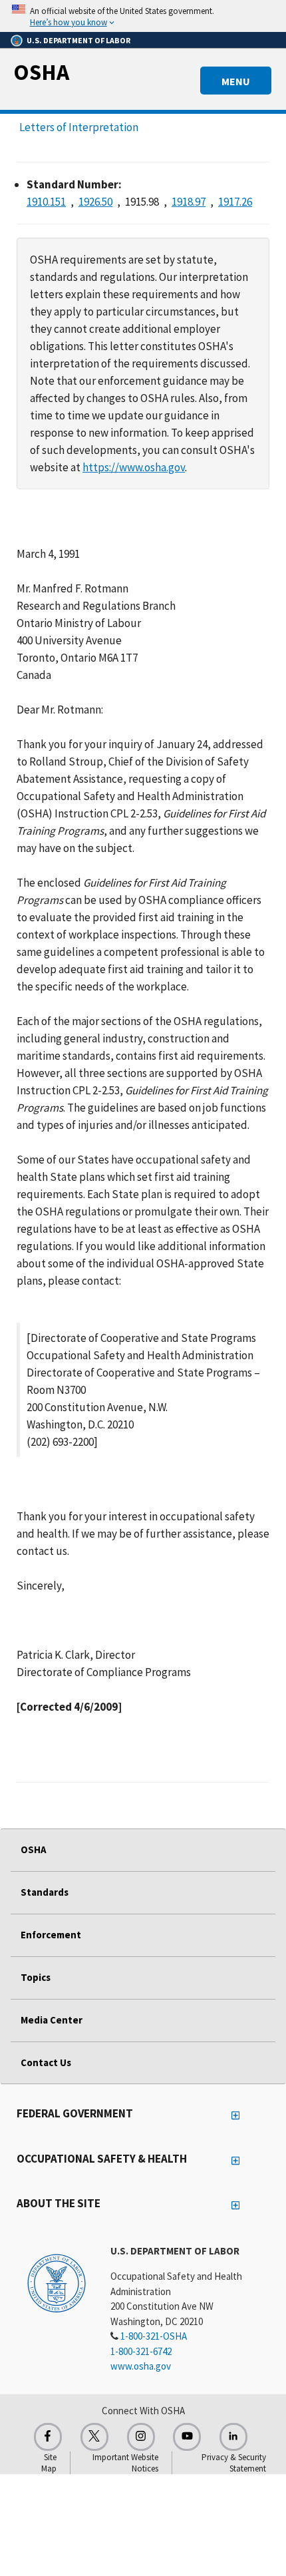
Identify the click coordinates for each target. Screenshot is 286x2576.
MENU (236, 81)
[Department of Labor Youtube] (187, 2437)
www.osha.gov (141, 2366)
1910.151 (46, 202)
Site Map (49, 2463)
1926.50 (95, 202)
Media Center (52, 2020)
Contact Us (46, 2062)
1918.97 (189, 202)
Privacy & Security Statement (234, 2463)
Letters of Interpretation (79, 127)
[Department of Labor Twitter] (94, 2437)
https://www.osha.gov (134, 467)
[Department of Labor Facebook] (48, 2437)
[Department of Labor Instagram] (141, 2437)
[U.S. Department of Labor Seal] (57, 2282)
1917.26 (235, 202)
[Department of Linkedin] (233, 2437)
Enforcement (51, 1935)
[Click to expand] (143, 16)
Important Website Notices (125, 2463)
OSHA (41, 72)
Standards (45, 1892)
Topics (36, 1977)
